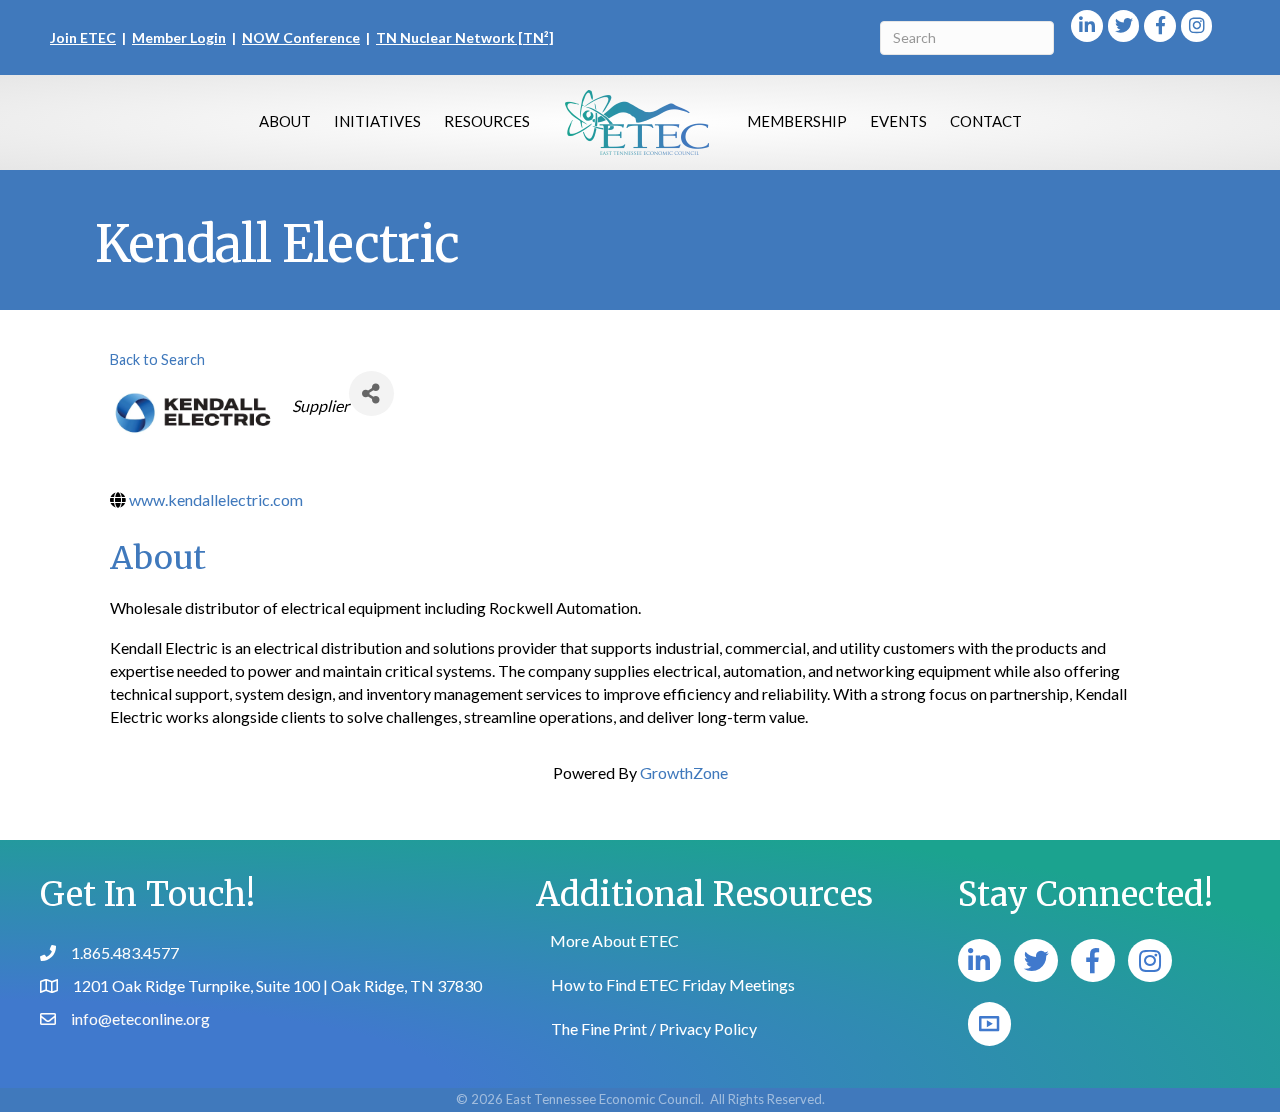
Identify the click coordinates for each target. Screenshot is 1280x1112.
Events (898, 121)
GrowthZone (684, 772)
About (285, 121)
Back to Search (157, 359)
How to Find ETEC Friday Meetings (673, 984)
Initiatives (377, 121)
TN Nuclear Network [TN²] (465, 37)
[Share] (371, 393)
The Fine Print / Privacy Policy (654, 1028)
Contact (986, 121)
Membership (797, 121)
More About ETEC (614, 940)
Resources (487, 121)
